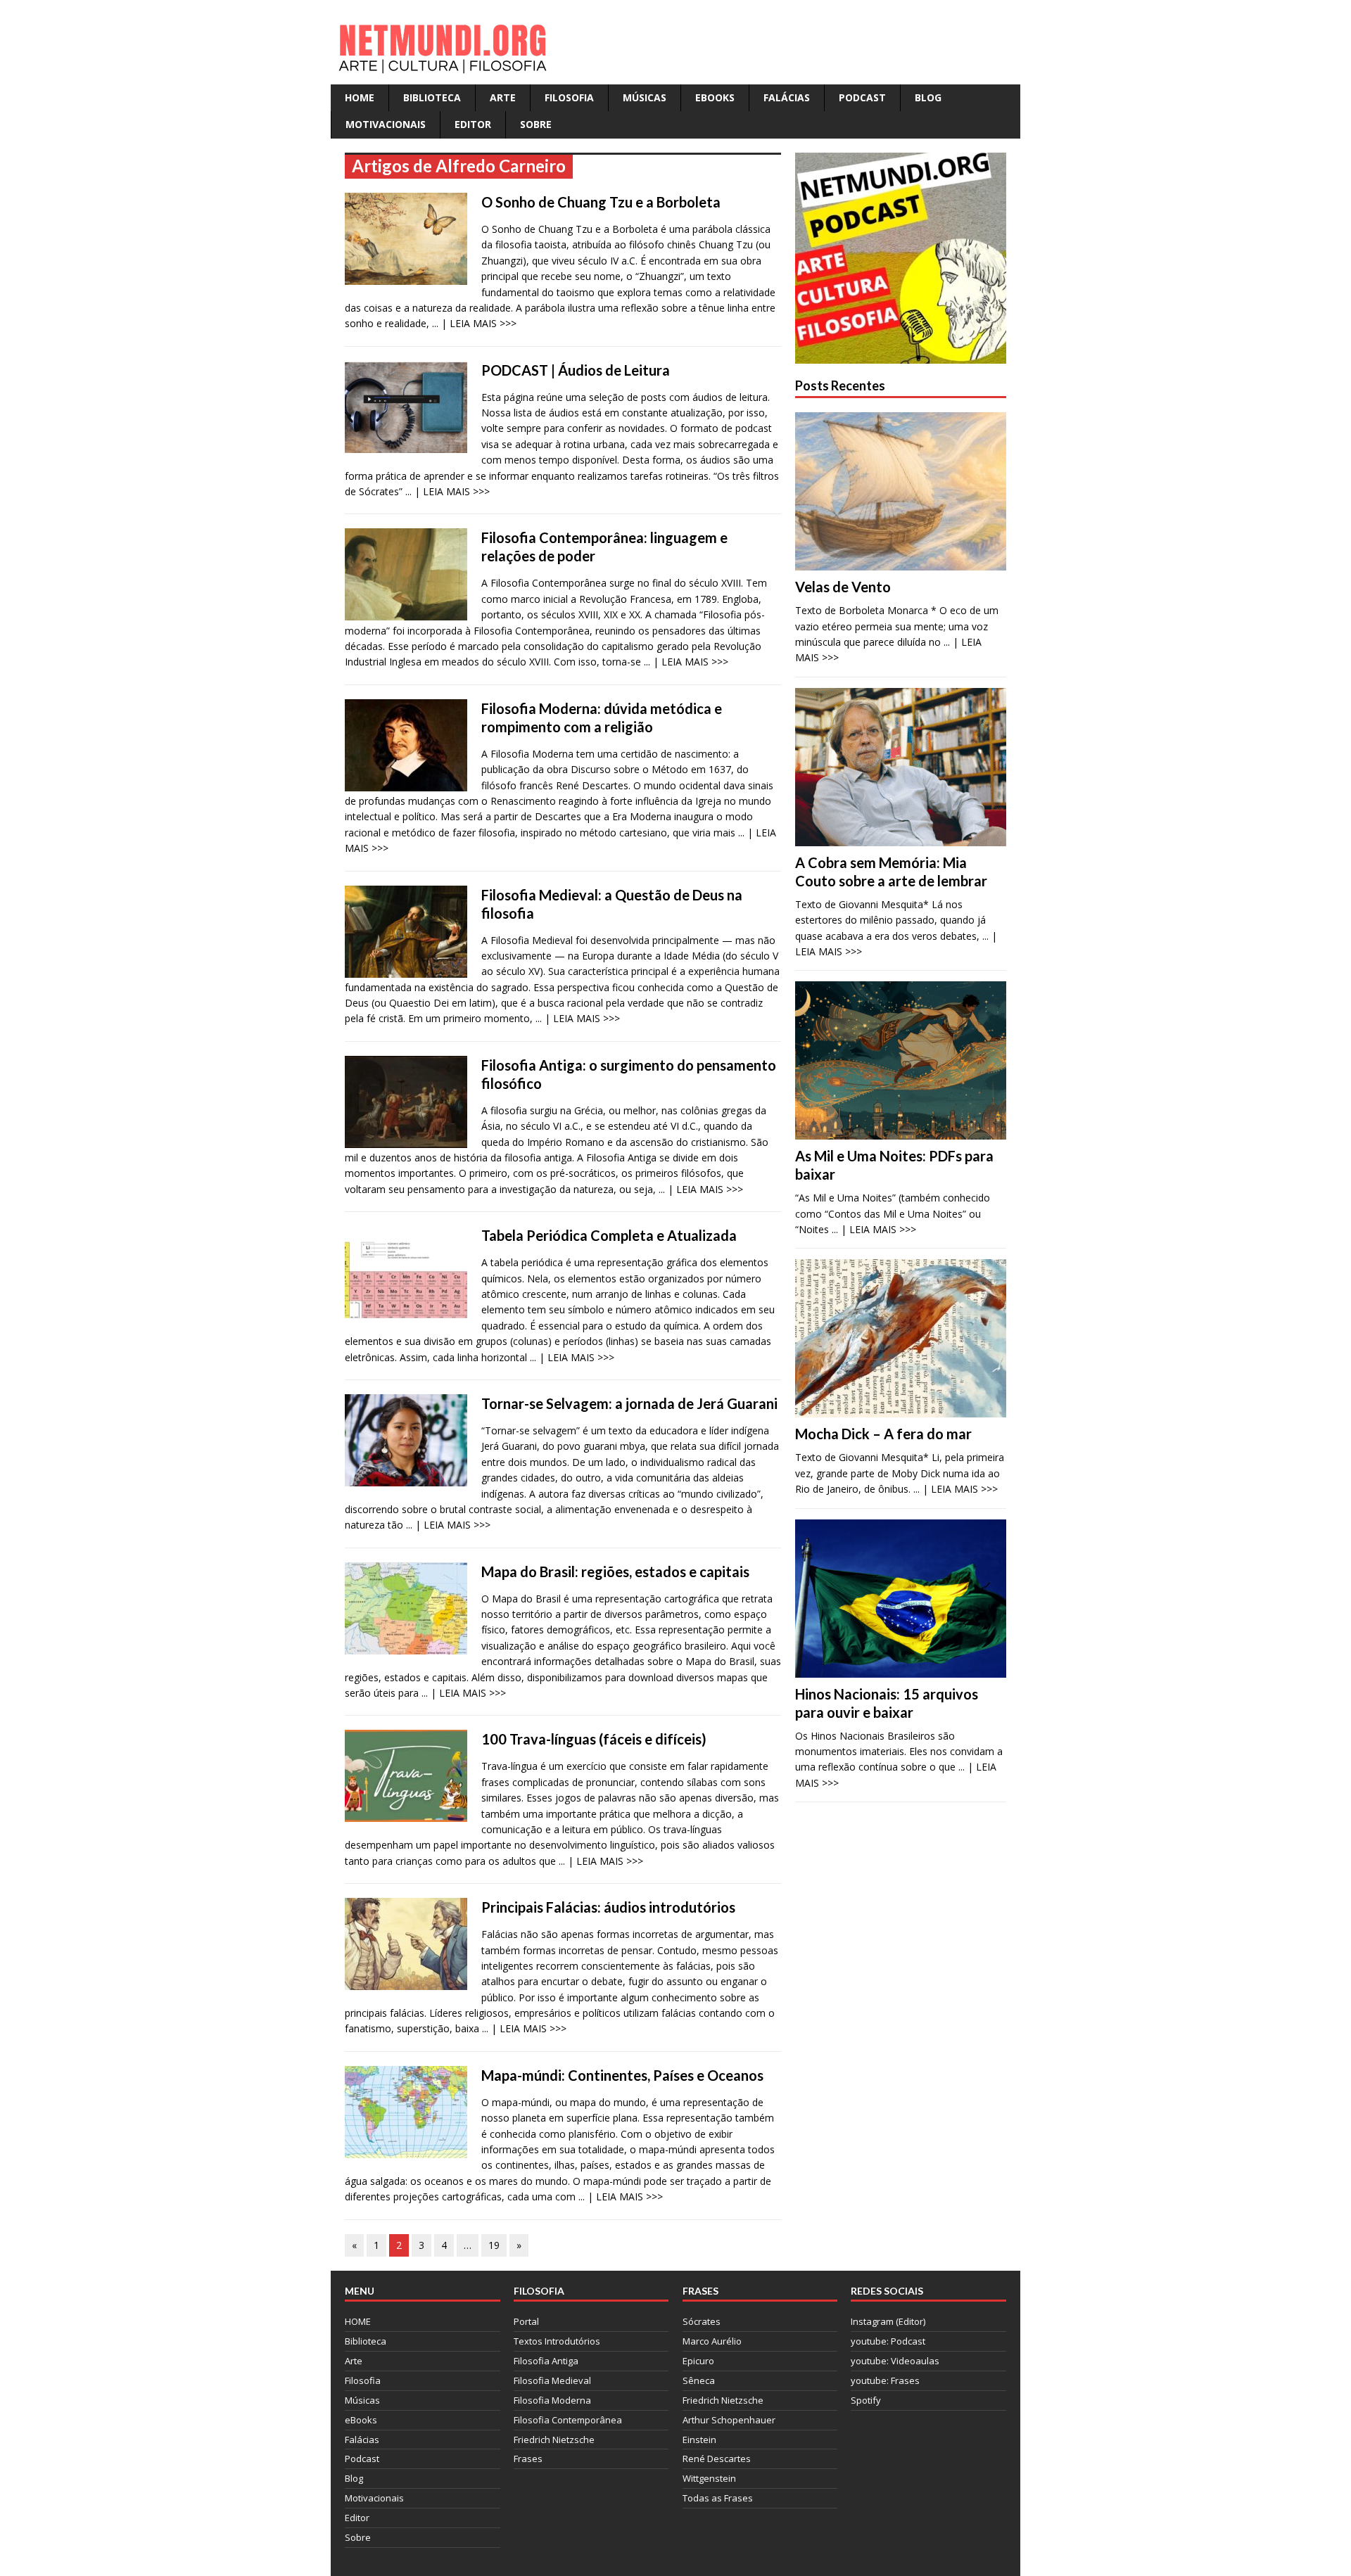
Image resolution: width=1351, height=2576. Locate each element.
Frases (528, 2459)
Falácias (787, 97)
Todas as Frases (718, 2498)
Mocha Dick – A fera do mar (883, 1434)
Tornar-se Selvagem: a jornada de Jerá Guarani (629, 1403)
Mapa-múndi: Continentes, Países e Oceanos (622, 2075)
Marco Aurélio (712, 2341)
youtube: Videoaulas (895, 2361)
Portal (526, 2321)
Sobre (536, 124)
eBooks (715, 97)
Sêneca (699, 2380)
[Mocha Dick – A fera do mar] (901, 1409)
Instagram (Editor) (888, 2321)
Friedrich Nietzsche (554, 2440)
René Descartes (717, 2459)
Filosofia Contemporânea (568, 2420)
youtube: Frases (885, 2380)
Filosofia (569, 97)
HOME (360, 97)
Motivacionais (386, 124)
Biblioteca (432, 97)
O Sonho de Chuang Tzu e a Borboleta (601, 202)
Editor (473, 124)
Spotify (866, 2400)
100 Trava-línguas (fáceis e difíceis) (594, 1739)
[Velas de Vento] (901, 562)
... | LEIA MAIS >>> (474, 323)
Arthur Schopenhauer (729, 2420)
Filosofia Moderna (552, 2400)
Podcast (862, 97)
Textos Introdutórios (557, 2341)
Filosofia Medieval (552, 2380)
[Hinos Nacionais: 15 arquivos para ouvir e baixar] (901, 1669)
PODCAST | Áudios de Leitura (576, 370)
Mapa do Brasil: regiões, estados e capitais (615, 1571)
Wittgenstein (709, 2478)
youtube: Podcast (888, 2341)
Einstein (699, 2440)
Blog (928, 97)
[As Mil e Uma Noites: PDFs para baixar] (901, 1131)
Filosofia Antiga (546, 2361)
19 (494, 2245)
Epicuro (698, 2361)
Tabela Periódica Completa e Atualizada (609, 1235)
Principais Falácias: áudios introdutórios (608, 1907)
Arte (503, 97)
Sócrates (702, 2321)
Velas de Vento (843, 587)
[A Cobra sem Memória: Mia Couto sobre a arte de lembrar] (901, 837)
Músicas (645, 97)
